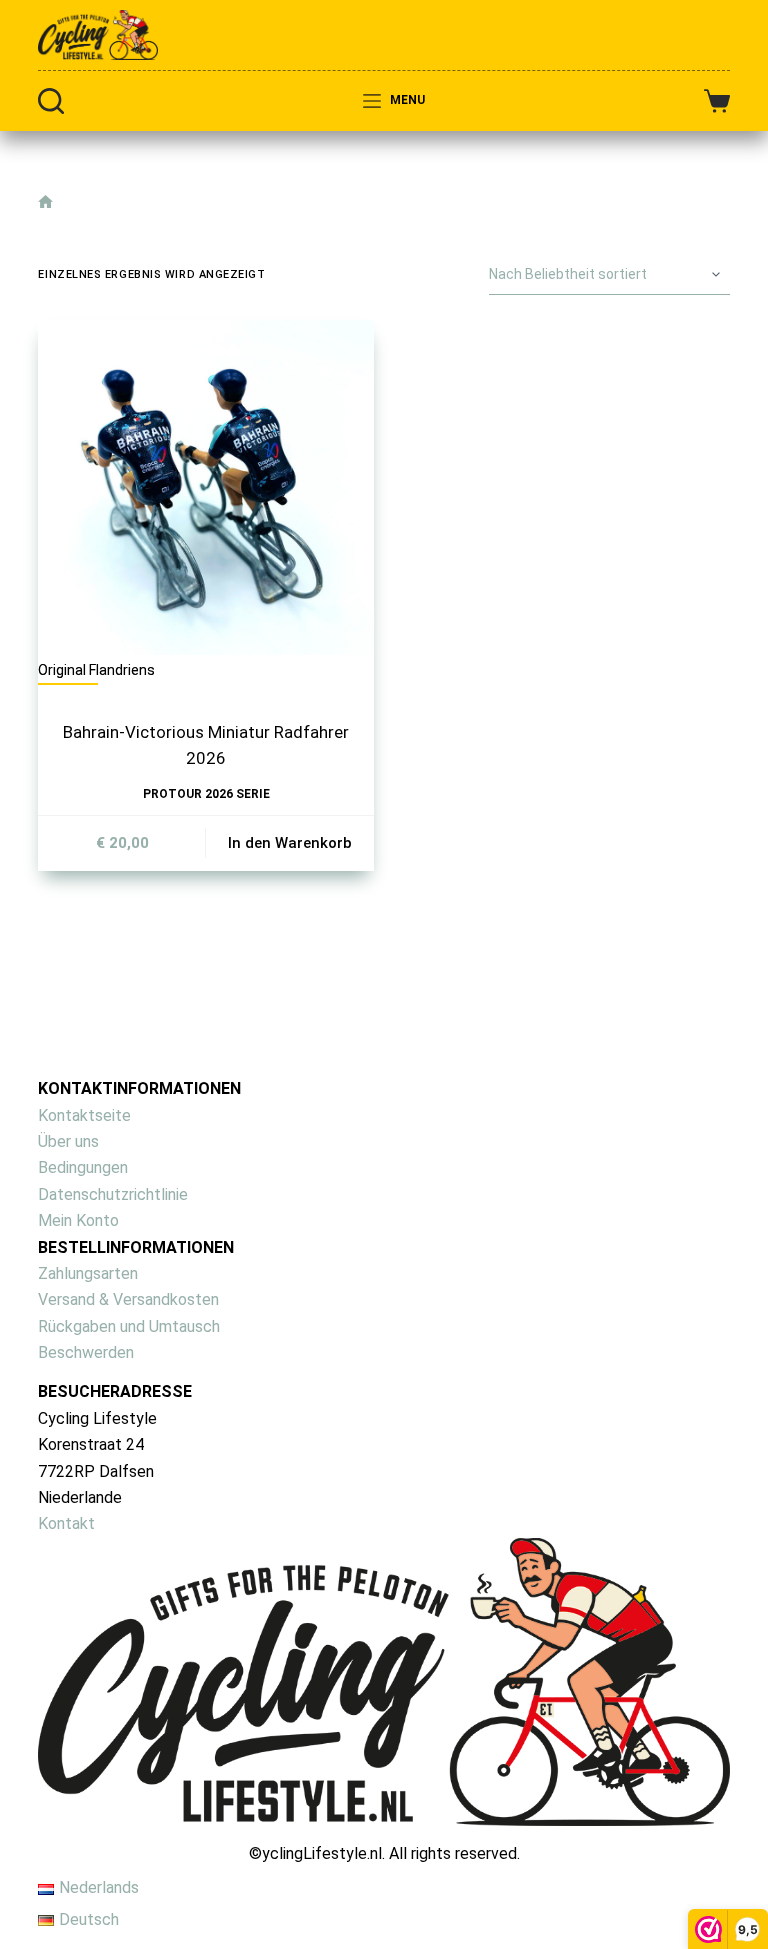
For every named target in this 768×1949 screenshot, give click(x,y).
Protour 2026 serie (206, 794)
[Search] (51, 101)
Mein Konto (78, 1220)
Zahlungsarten (88, 1273)
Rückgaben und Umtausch (129, 1326)
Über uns (68, 1141)
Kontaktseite (84, 1115)
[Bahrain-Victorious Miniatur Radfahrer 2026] (206, 488)
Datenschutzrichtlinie (113, 1194)
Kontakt (66, 1523)
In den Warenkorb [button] (290, 843)
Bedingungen (83, 1167)
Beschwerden (86, 1352)
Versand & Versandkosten (128, 1299)
